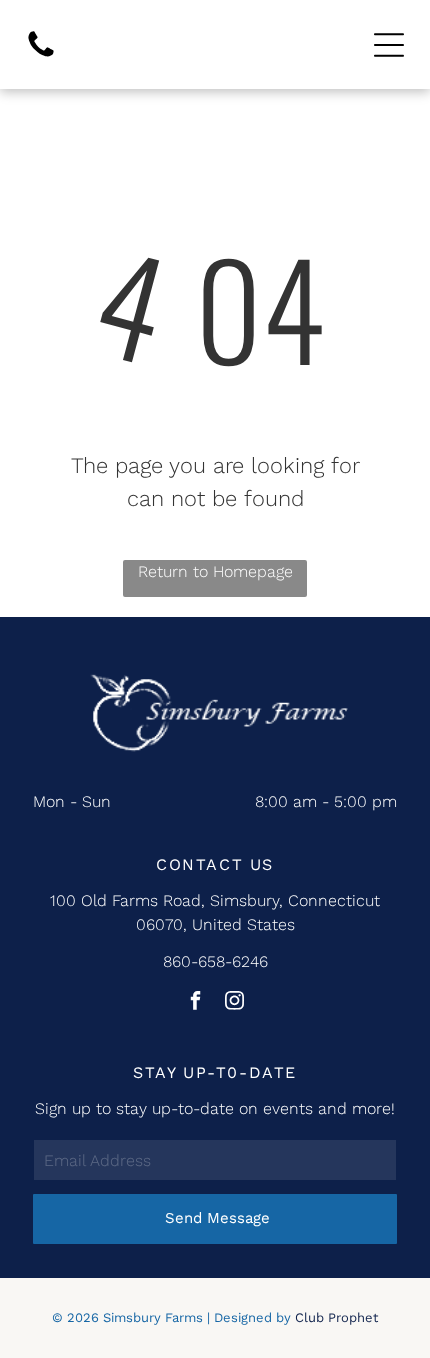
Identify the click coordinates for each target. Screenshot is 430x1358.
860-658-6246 (215, 961)
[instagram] (235, 1002)
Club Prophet (336, 1317)
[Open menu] (389, 45)
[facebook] (196, 1002)
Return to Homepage (215, 571)
